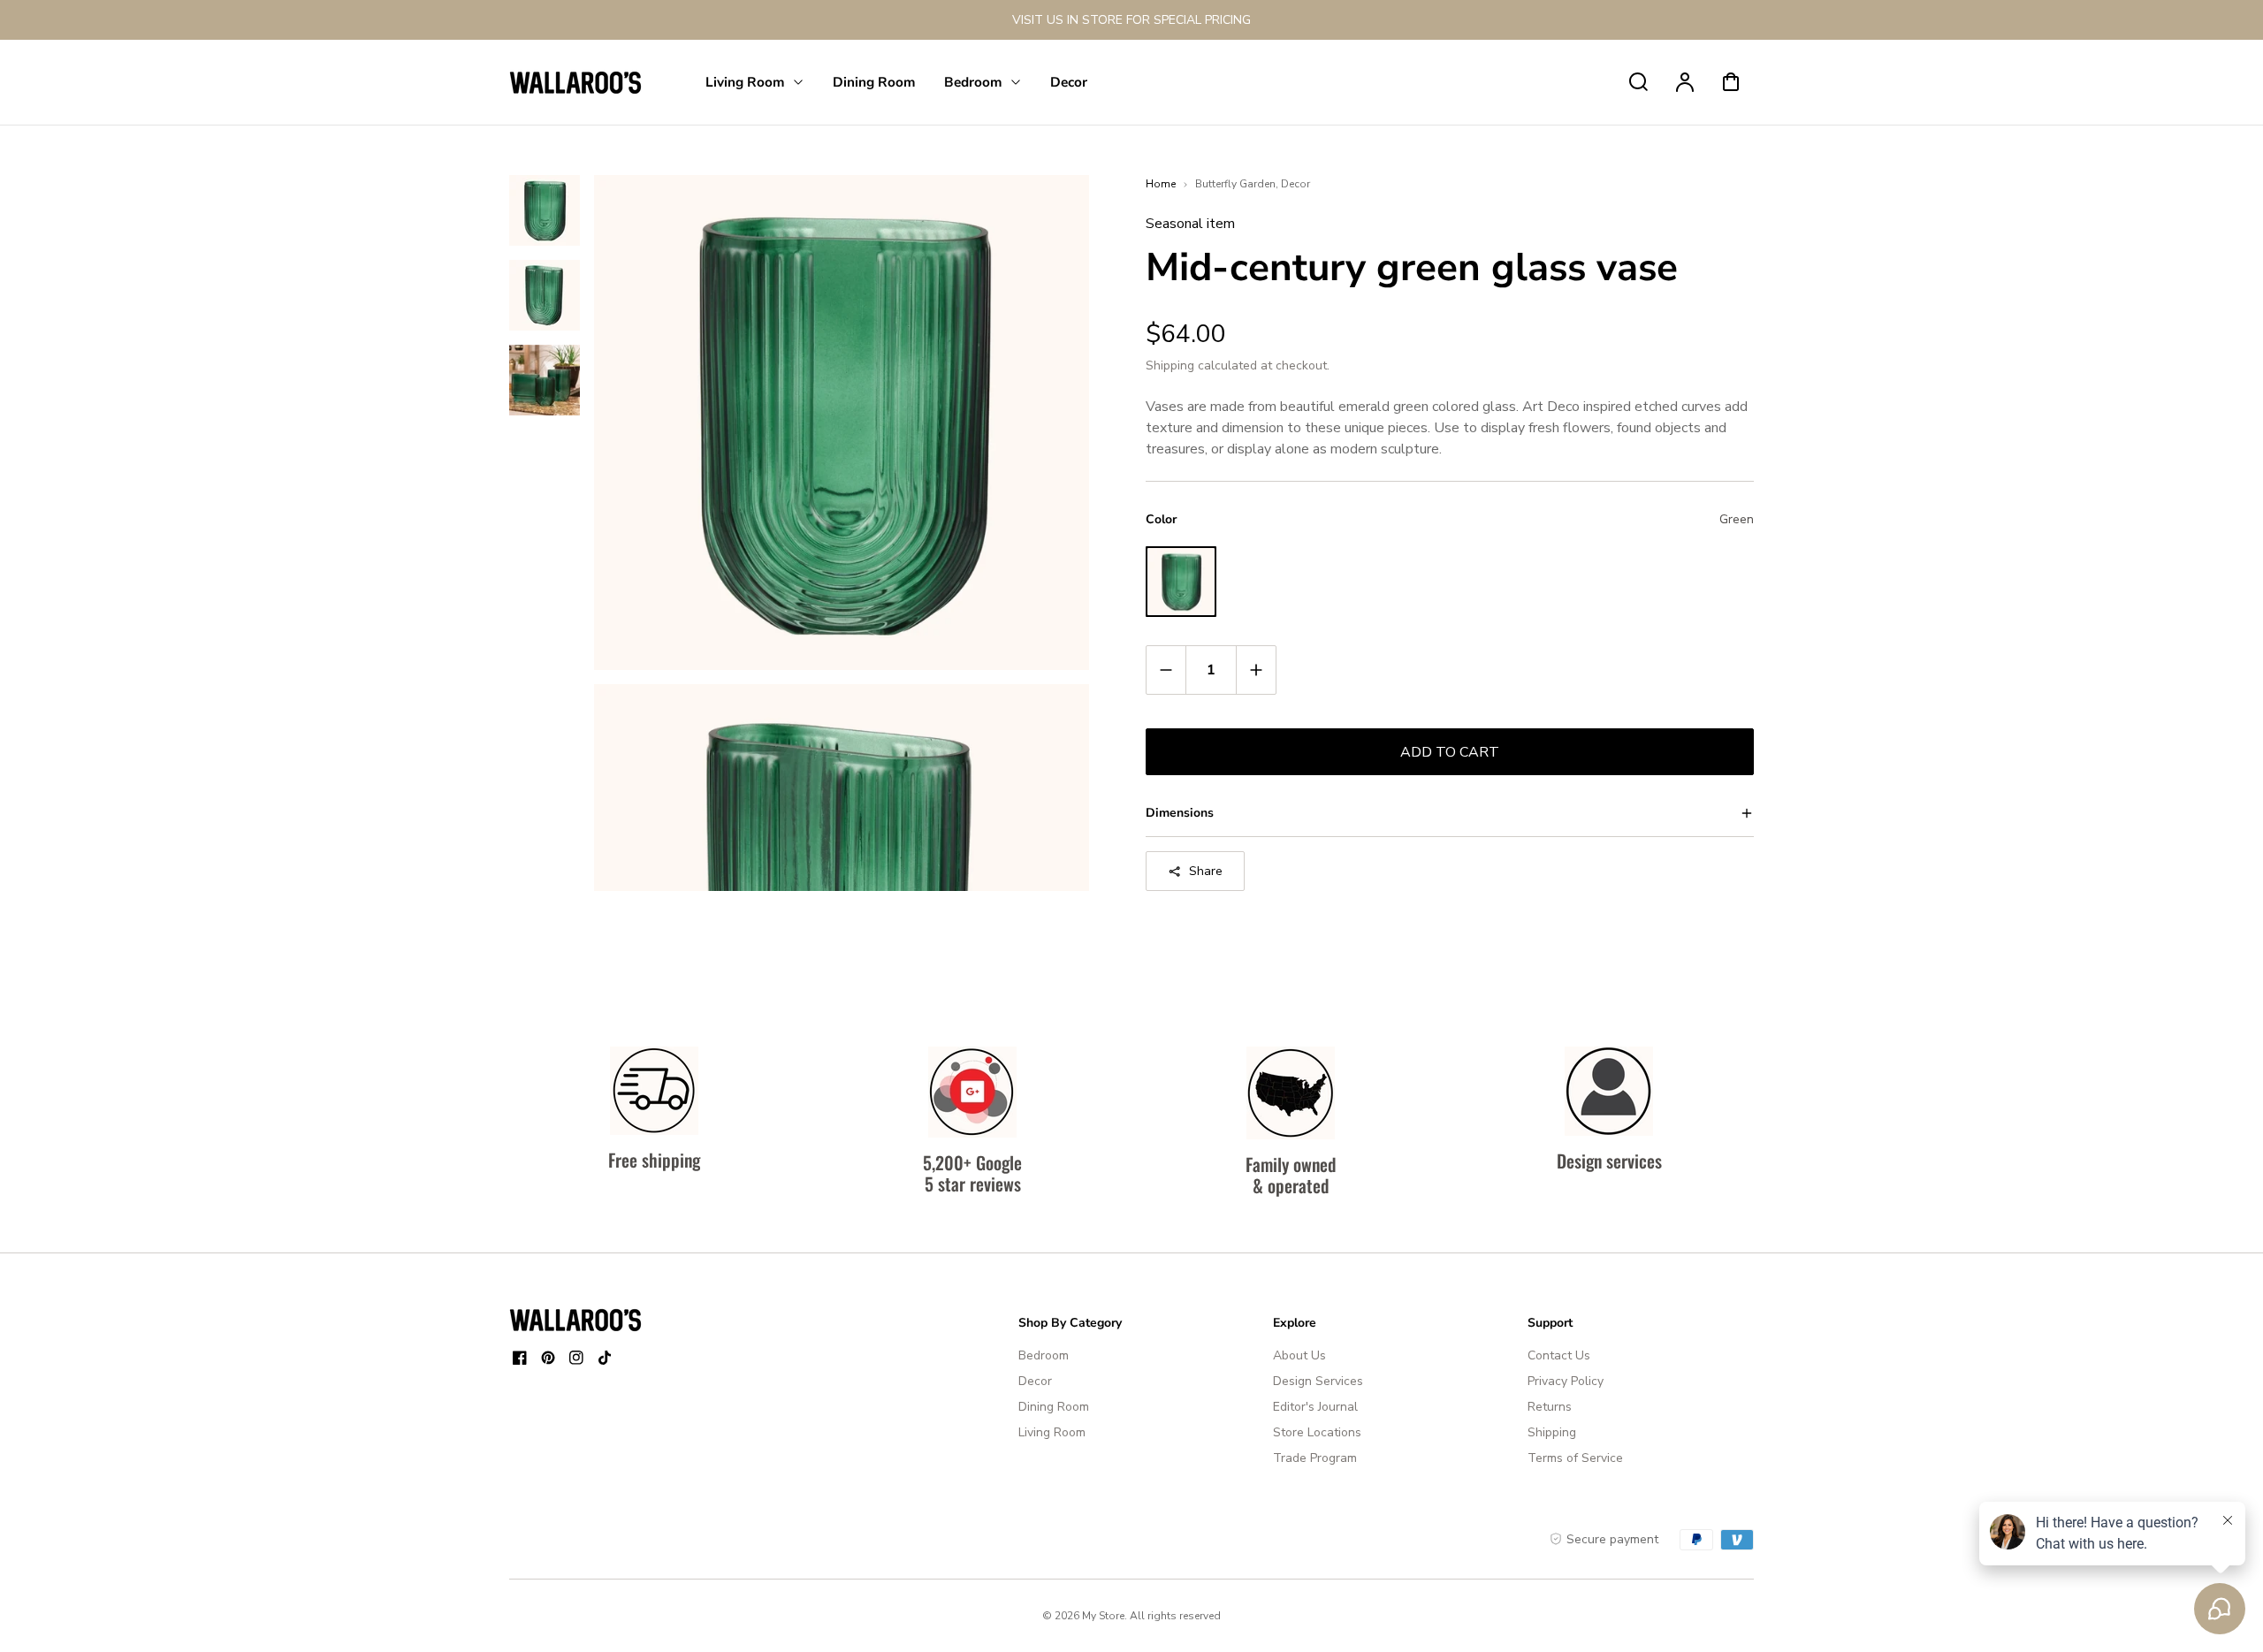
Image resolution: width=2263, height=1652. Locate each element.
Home (1161, 184)
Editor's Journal (1315, 1407)
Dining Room (1054, 1407)
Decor (1295, 184)
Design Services (1318, 1381)
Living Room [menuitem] (745, 82)
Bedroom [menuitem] (973, 82)
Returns (1550, 1407)
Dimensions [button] (1180, 813)
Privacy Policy (1566, 1381)
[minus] (1166, 670)
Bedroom (1044, 1355)
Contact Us (1559, 1355)
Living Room (1052, 1432)
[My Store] (575, 1320)
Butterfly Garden (1235, 184)
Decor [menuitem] (1069, 82)
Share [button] (1206, 871)
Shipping (1170, 365)
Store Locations (1317, 1432)
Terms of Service (1575, 1458)
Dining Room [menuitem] (874, 82)
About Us (1299, 1355)
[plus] (1256, 670)
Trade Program (1315, 1458)
